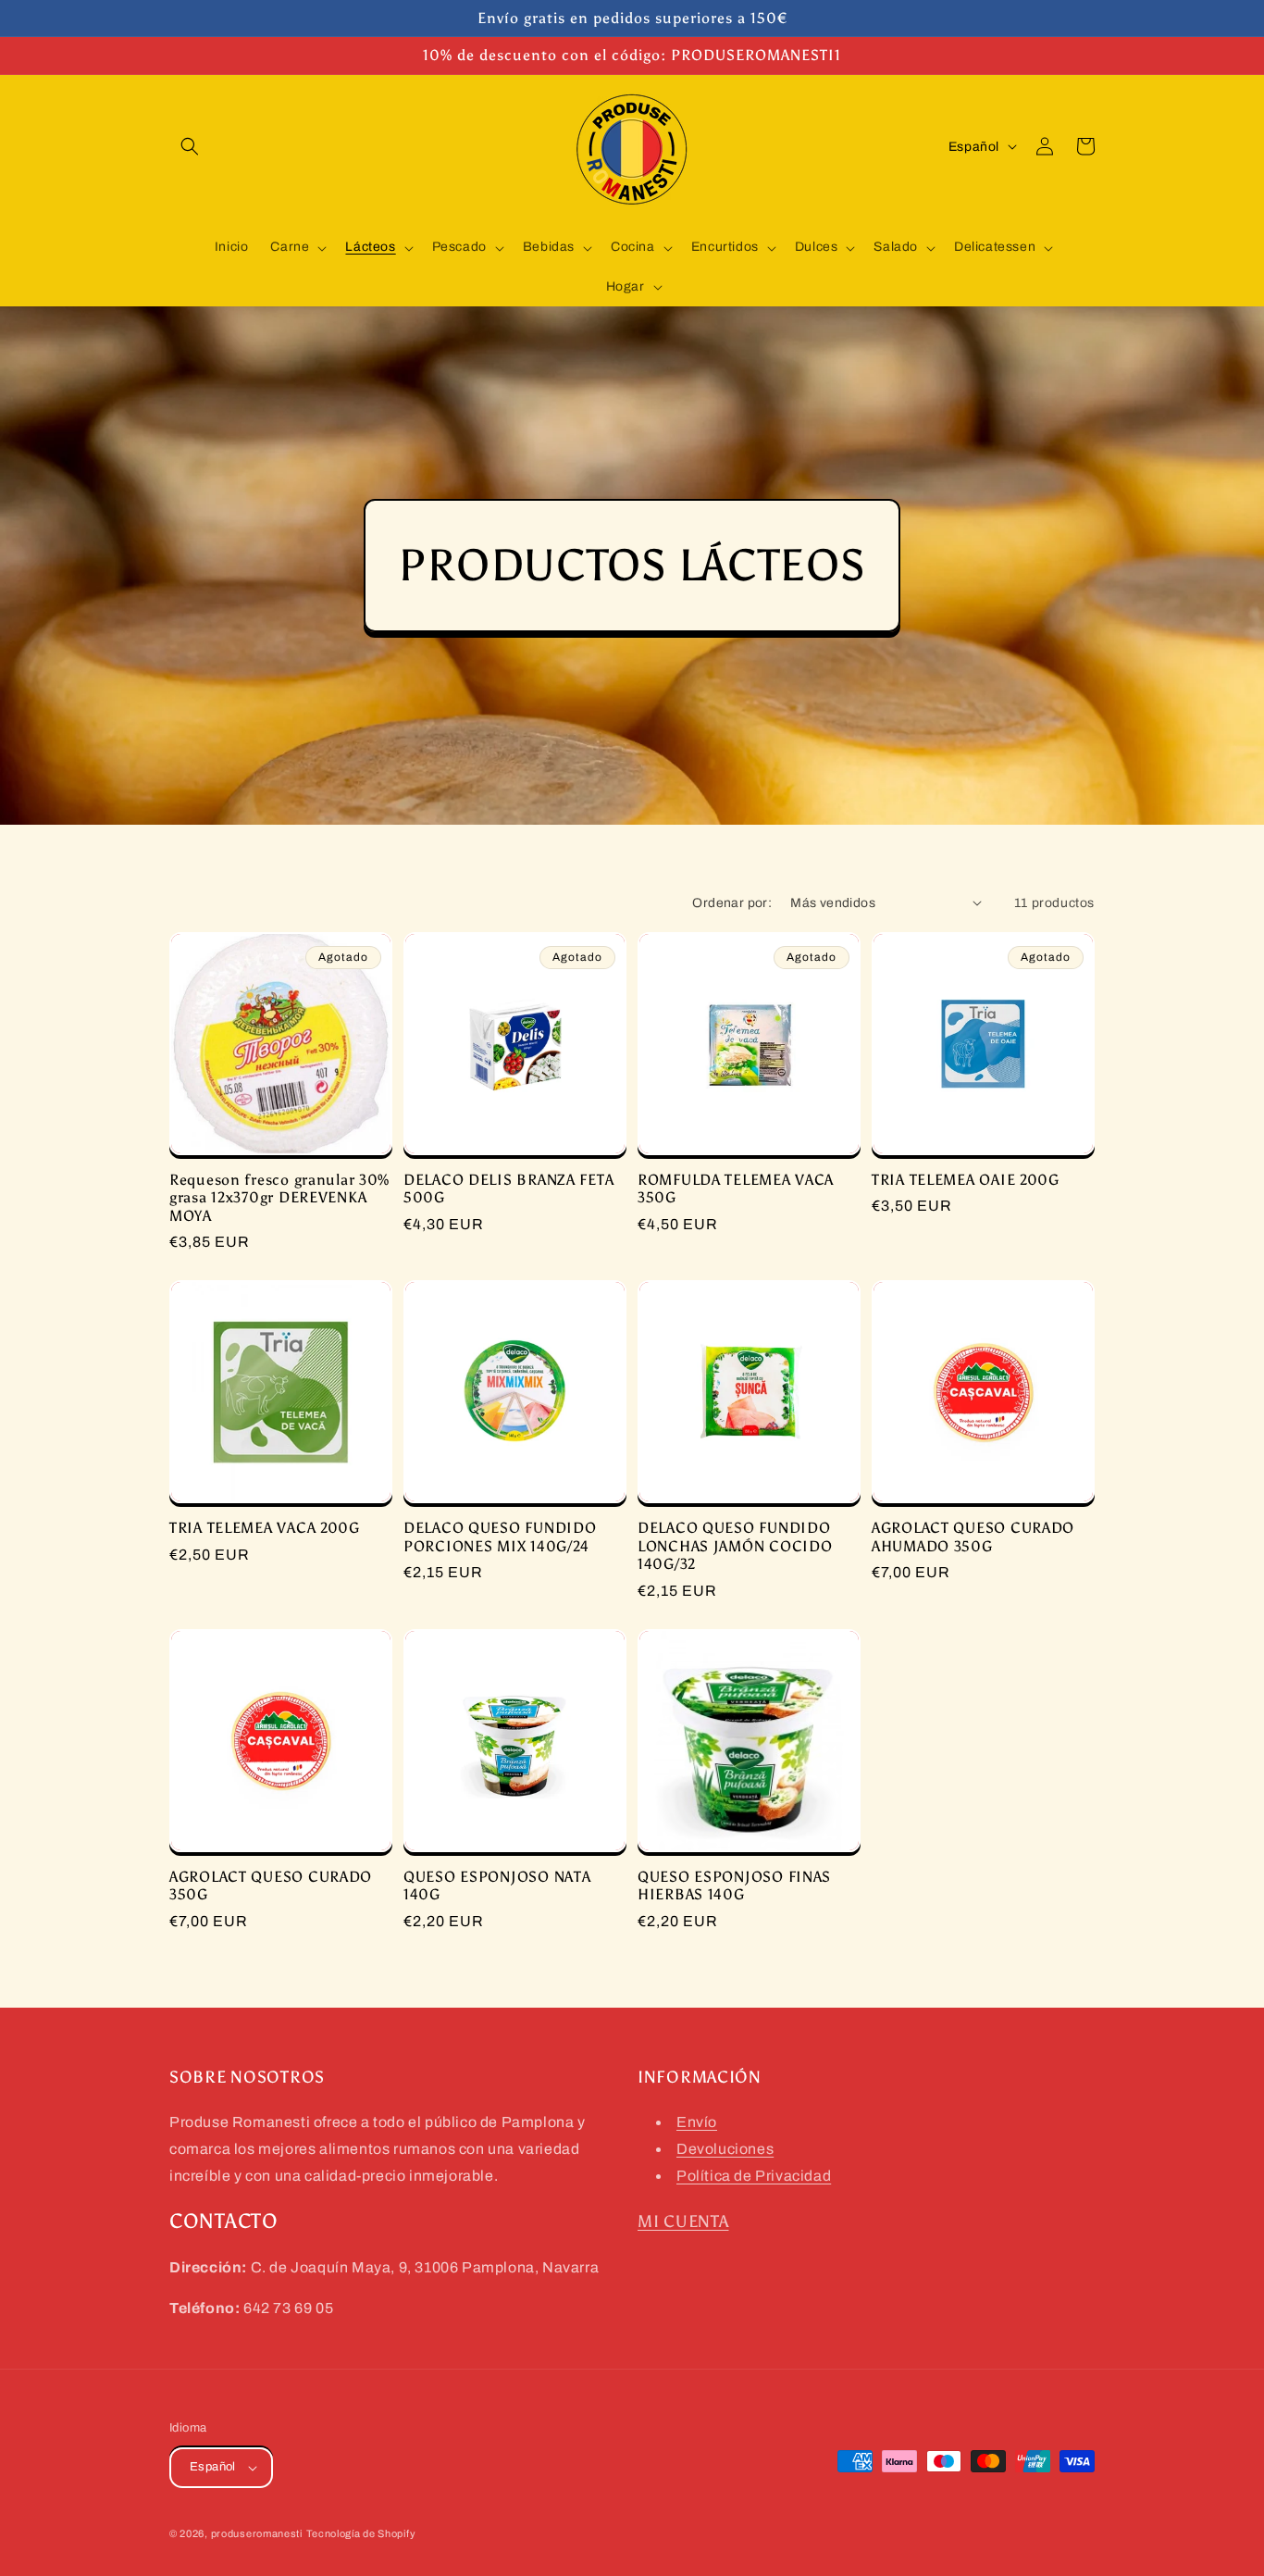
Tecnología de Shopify (361, 2533)
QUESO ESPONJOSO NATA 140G (497, 1885)
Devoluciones (725, 2149)
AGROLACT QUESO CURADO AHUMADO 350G (973, 1537)
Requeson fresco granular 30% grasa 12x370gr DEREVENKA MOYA (279, 1198)
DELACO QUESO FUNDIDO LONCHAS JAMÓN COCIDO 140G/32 (735, 1546)
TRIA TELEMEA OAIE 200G (966, 1180)
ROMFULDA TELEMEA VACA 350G (736, 1188)
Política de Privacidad (754, 2176)
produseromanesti (257, 2533)
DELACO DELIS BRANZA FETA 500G (508, 1188)
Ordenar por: (732, 903)
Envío (697, 2122)
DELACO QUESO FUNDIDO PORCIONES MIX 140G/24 (500, 1537)
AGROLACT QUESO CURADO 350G (271, 1885)
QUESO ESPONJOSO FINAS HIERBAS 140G (734, 1885)
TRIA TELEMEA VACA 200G (265, 1528)
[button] (190, 146)
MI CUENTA (683, 2221)
